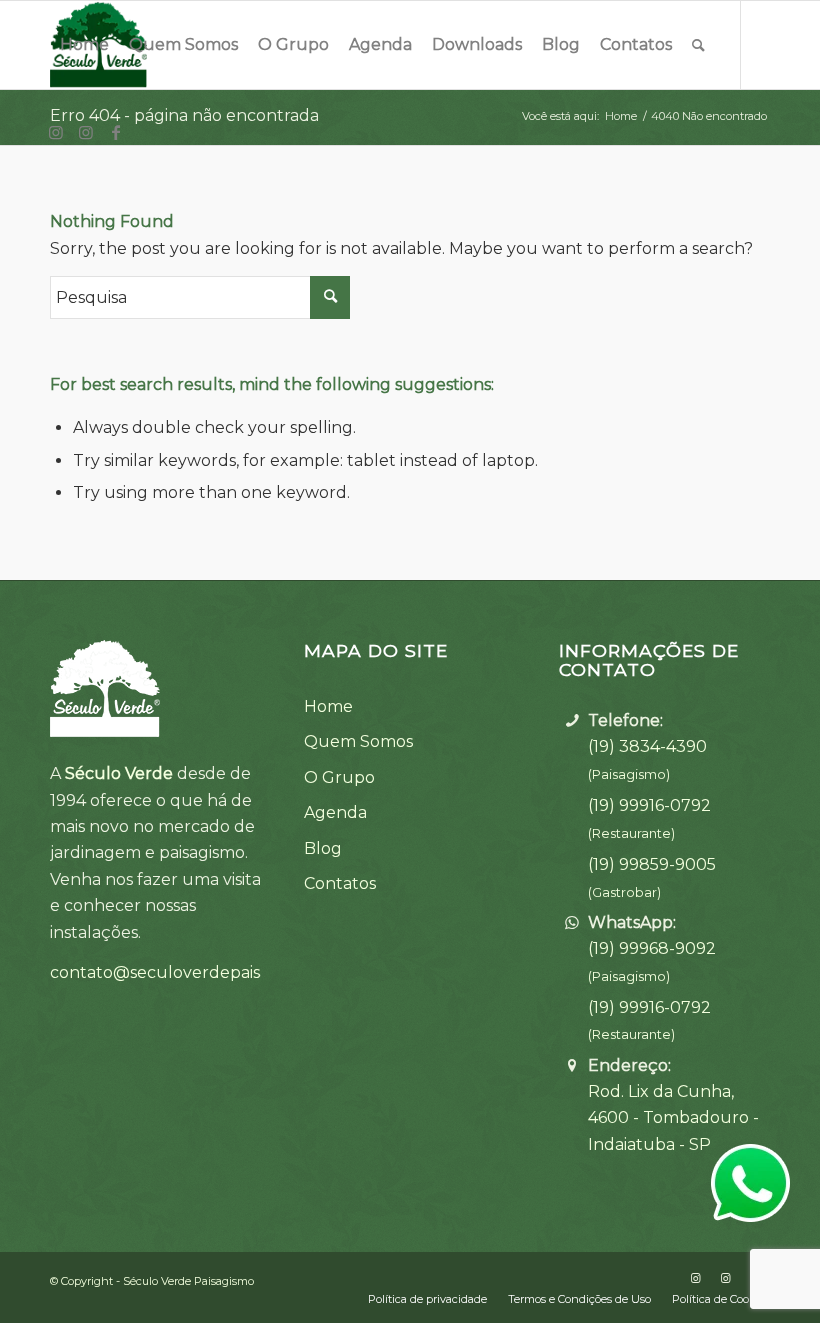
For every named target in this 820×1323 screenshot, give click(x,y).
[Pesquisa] (698, 45)
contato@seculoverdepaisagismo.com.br (212, 972)
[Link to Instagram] (56, 132)
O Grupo (339, 777)
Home (328, 706)
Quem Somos (358, 741)
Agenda (335, 812)
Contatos (340, 883)
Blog (323, 848)
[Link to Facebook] (116, 132)
